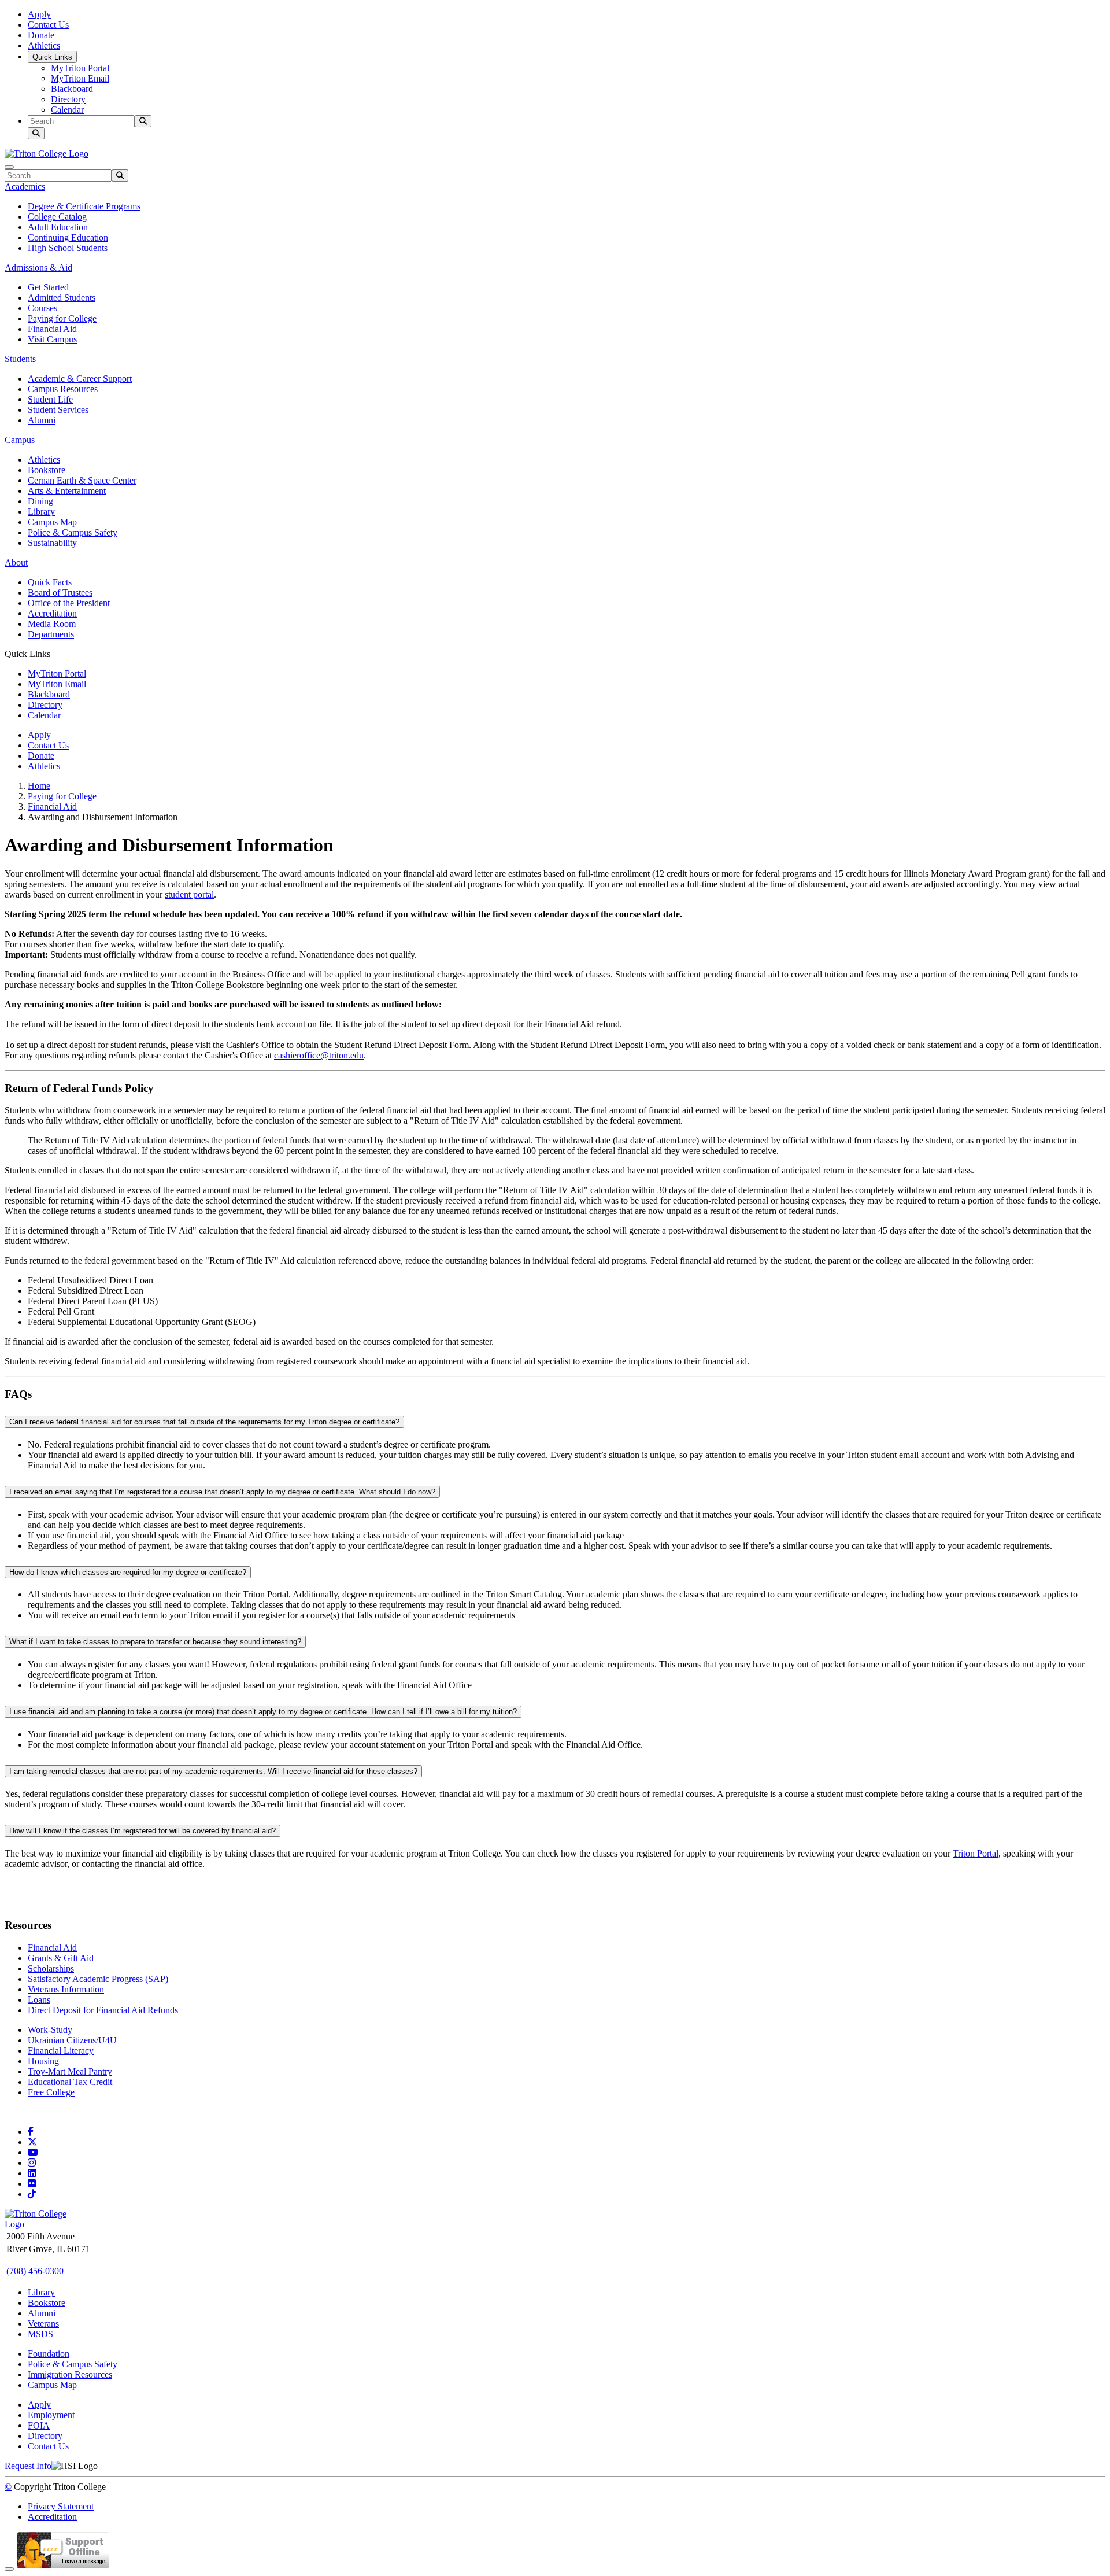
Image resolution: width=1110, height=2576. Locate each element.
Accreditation (52, 613)
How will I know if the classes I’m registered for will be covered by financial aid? (143, 1831)
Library (41, 512)
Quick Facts (50, 582)
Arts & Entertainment (67, 491)
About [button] (16, 562)
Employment (51, 2415)
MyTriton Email (80, 78)
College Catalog (57, 217)
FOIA (39, 2425)
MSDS (40, 2334)
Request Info (28, 2466)
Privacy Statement (61, 2506)
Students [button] (20, 359)
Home (39, 786)
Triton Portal (976, 1853)
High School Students (68, 248)
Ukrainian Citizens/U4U (72, 2040)
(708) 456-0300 (35, 2271)
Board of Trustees (60, 593)
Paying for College (62, 318)
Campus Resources (63, 389)
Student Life (50, 399)
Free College (51, 2092)
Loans (39, 2000)
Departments (51, 634)
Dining (40, 501)
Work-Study (50, 2030)
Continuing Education (68, 237)
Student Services (58, 410)
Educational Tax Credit (70, 2082)
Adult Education (58, 227)
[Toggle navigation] (9, 167)
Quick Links (52, 57)
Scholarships (51, 1968)
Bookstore (47, 470)
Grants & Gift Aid (61, 1958)
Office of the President (69, 603)
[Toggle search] (36, 133)
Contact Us (48, 25)
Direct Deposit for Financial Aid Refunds (103, 2010)
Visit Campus (52, 339)
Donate (41, 35)
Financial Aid (52, 329)
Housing (43, 2061)
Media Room (52, 624)
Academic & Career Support (80, 379)
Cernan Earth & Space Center (82, 480)
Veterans (43, 2324)
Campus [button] (20, 440)
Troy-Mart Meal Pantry (70, 2071)
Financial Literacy (61, 2051)
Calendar (67, 110)
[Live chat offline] (63, 2566)
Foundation (49, 2354)
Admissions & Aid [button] (38, 267)
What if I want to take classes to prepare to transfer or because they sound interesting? (155, 1642)
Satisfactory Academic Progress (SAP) (98, 1979)
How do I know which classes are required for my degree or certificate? (128, 1572)
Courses (42, 308)
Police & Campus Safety (73, 532)
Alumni (42, 420)
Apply (39, 14)
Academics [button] (25, 187)
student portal (189, 894)
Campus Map (52, 522)
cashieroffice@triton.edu (319, 1055)
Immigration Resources (70, 2374)
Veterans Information (66, 1989)
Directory (68, 99)
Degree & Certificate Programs (84, 206)
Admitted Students (62, 298)
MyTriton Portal (80, 68)
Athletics (44, 45)
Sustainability (52, 543)
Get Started (48, 287)
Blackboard (72, 89)
